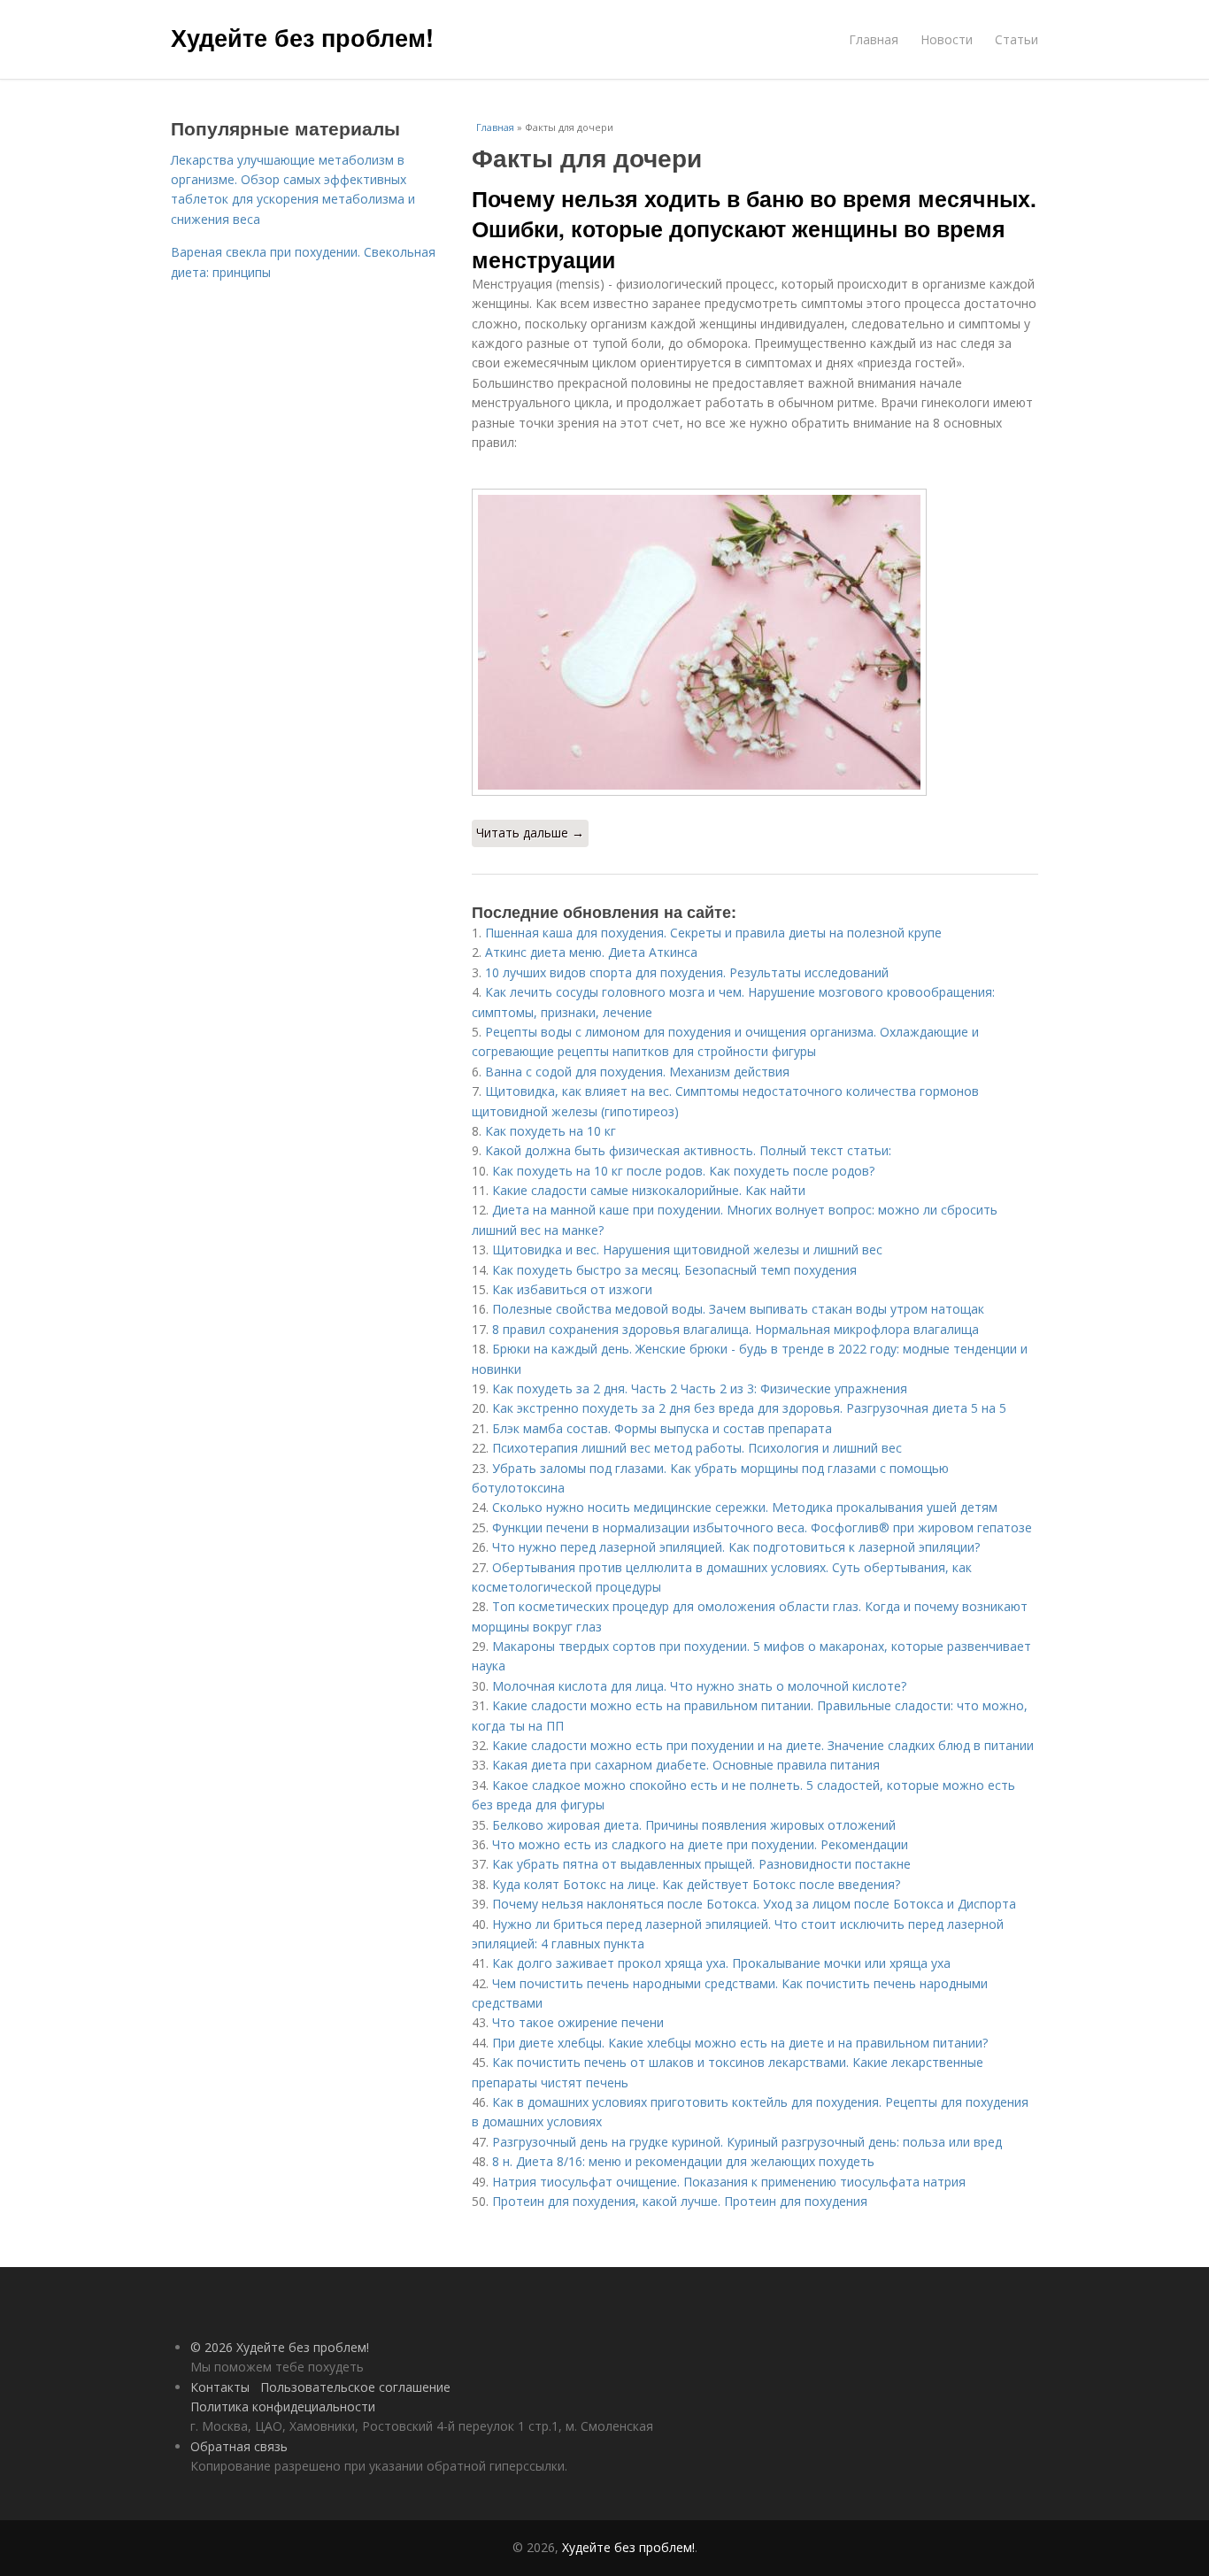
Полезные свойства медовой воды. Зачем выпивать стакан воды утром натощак (738, 1309)
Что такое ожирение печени (578, 2022)
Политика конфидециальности (283, 2406)
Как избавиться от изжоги (572, 1289)
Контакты (220, 2387)
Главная (874, 39)
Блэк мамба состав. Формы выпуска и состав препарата (662, 1428)
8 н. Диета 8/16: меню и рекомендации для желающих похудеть (683, 2161)
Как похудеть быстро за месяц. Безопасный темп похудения (674, 1270)
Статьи (1016, 39)
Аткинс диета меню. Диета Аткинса (591, 952)
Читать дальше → (530, 833)
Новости (947, 39)
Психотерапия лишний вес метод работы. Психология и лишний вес (697, 1448)
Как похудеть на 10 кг (551, 1131)
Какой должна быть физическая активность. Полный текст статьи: (688, 1150)
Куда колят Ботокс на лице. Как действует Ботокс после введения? (696, 1884)
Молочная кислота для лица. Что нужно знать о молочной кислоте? (699, 1686)
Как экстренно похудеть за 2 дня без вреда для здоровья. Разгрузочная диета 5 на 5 (749, 1408)
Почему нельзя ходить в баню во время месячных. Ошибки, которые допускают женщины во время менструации (754, 229)
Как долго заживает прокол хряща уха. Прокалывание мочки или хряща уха (721, 1963)
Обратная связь (239, 2446)
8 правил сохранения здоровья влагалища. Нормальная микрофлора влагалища (735, 1329)
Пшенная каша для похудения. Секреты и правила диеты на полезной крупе (713, 933)
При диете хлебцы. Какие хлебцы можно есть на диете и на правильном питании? (740, 2043)
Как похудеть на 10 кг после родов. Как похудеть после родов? (683, 1171)
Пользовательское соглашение (355, 2387)
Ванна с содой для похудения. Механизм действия (637, 1072)
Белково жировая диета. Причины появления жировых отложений (694, 1825)
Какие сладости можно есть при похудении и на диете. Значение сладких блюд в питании (763, 1745)
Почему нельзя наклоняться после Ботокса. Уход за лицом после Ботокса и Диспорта (754, 1904)
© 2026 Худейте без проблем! (280, 2347)
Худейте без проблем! (302, 37)
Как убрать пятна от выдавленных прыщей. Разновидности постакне (701, 1864)
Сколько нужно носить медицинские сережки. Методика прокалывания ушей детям (745, 1507)
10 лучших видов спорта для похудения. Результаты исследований (687, 972)
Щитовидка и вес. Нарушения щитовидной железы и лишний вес (687, 1249)
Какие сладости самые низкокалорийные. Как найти (649, 1190)
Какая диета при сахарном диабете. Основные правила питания (686, 1765)
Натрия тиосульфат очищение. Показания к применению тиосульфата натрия (729, 2182)
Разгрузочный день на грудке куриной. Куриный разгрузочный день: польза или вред (747, 2142)
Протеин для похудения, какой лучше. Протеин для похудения (680, 2201)
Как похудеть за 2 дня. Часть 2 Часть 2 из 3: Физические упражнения (700, 1388)
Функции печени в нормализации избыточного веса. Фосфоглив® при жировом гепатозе (762, 1527)
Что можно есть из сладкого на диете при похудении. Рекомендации (700, 1844)
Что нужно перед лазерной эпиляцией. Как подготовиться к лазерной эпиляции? (736, 1547)
